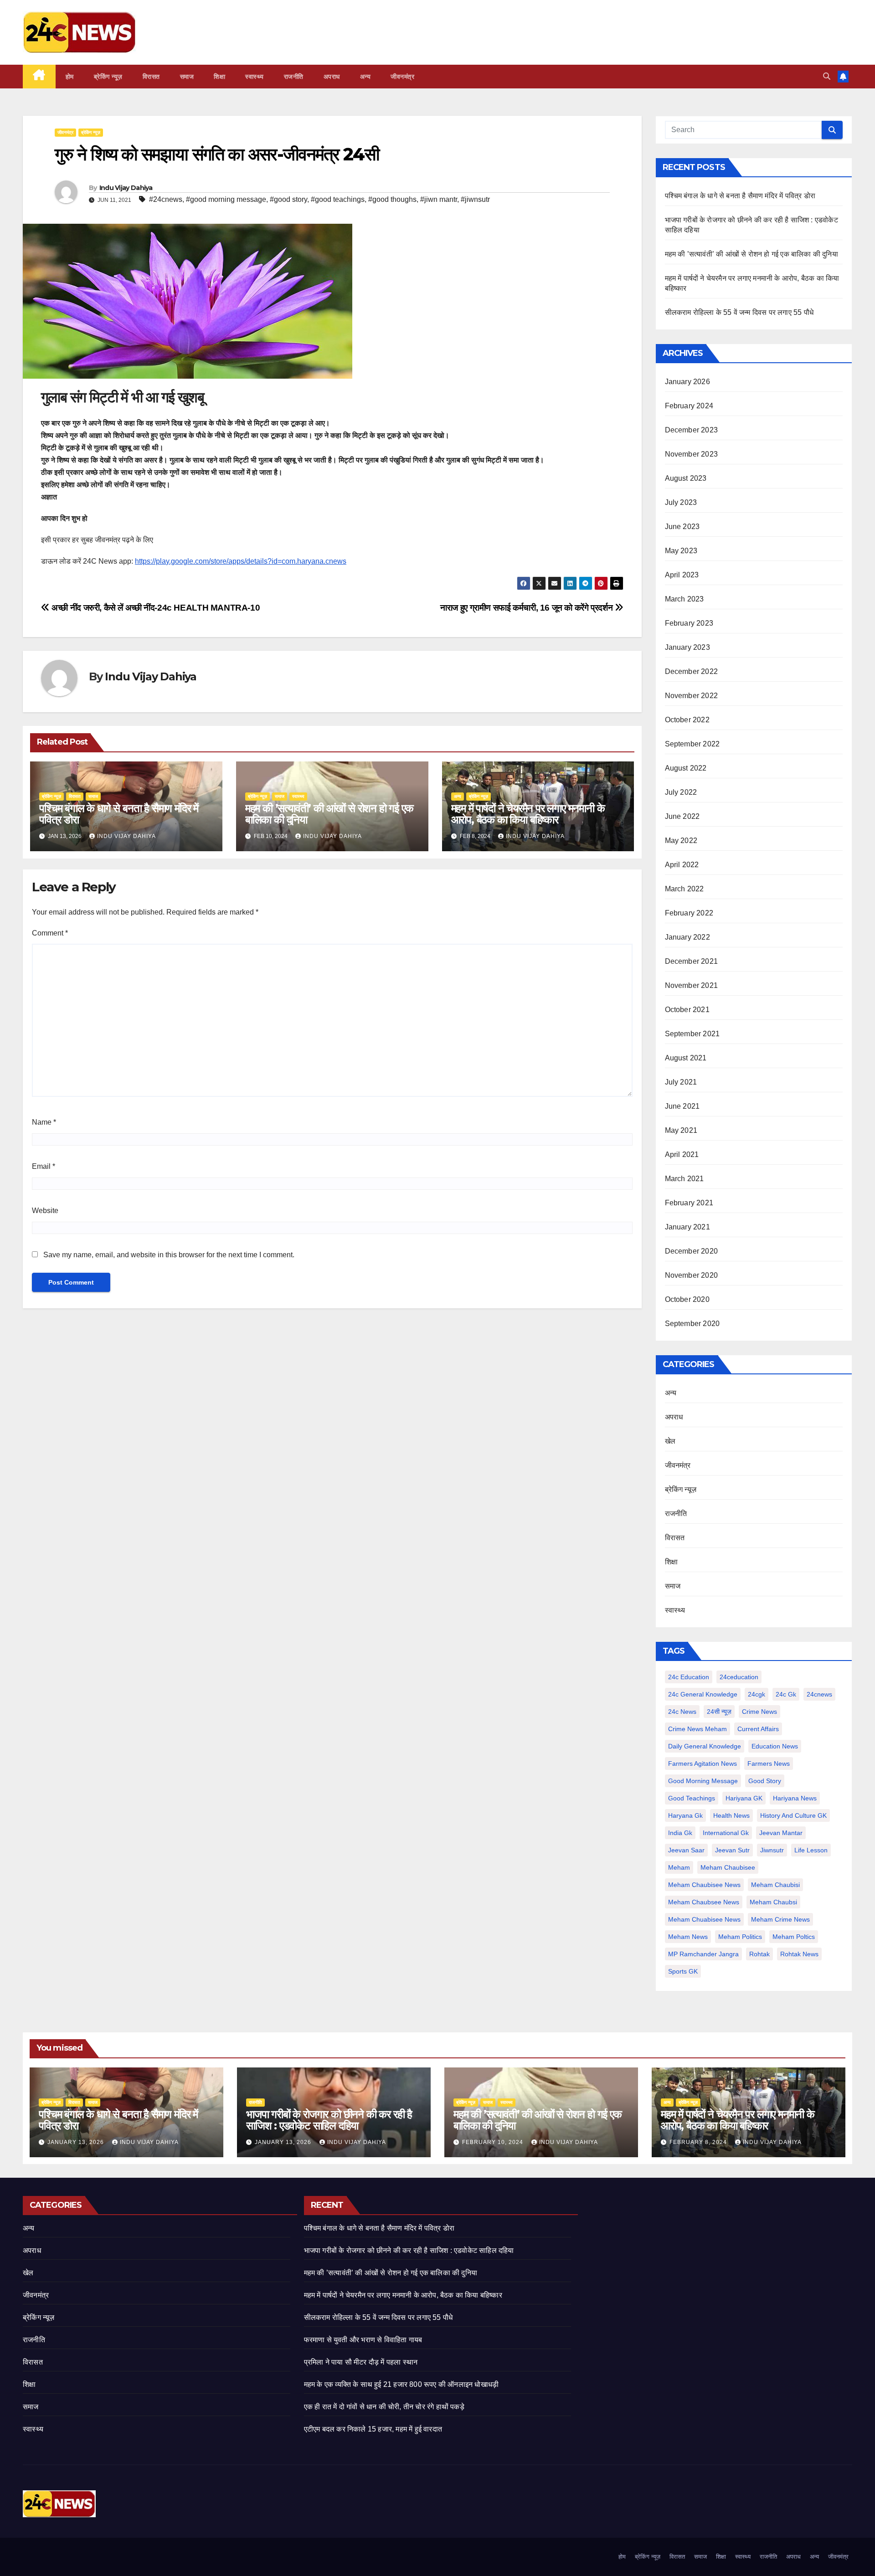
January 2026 (687, 382)
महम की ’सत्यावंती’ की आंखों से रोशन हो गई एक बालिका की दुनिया (329, 814)
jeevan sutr (732, 1850)
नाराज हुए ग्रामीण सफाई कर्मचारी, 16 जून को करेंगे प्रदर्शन (528, 608)
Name (44, 1122)
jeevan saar (686, 1850)
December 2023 (692, 430)
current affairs (758, 1729)
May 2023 (681, 551)
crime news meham (697, 1729)
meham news (688, 1937)
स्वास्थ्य (255, 77)
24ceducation (739, 1677)
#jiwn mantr (439, 199)
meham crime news (780, 1919)
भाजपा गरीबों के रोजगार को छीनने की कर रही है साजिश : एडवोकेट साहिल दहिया (329, 2120)
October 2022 (687, 720)
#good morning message (226, 199)
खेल (670, 1441)
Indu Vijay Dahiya (126, 188)
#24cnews (166, 199)
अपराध (332, 77)
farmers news (769, 1764)
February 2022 (689, 913)
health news (731, 1815)
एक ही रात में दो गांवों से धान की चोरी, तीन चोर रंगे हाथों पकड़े (384, 2407)
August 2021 (686, 1058)
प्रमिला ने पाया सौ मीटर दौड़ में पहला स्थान (361, 2362)
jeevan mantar (781, 1833)
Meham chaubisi (775, 1885)
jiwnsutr (772, 1850)
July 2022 (681, 792)
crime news (759, 1712)
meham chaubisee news (704, 1885)
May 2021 (681, 1130)
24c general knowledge (703, 1694)
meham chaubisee (728, 1867)
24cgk (757, 1694)
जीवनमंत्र (402, 77)
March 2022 (685, 889)
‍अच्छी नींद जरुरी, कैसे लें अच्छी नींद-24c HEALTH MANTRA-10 (155, 608)
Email (44, 1166)
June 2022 (682, 816)
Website (45, 1211)
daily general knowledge (705, 1746)
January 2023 (687, 647)
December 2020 (692, 1251)
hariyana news (795, 1798)
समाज (187, 77)
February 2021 (689, 1203)
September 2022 (692, 744)
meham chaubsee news (704, 1902)
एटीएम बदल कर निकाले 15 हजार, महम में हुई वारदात (373, 2429)
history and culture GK (793, 1815)
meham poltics (794, 1937)
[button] (827, 76)
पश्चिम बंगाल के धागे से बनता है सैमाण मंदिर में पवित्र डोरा (119, 814)
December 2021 (692, 961)
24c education (689, 1677)
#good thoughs (392, 199)
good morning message (703, 1781)
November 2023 (692, 454)
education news (775, 1746)
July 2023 (681, 502)
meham (679, 1867)
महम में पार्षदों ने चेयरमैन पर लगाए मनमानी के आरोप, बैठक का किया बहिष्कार (528, 814)
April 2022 (682, 865)
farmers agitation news (703, 1764)
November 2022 (692, 696)
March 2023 (685, 599)
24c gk (786, 1694)
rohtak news (799, 1954)
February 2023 (689, 623)
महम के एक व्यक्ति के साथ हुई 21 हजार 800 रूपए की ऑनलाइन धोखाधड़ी (401, 2384)
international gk (726, 1833)
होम (70, 77)
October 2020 (687, 1299)
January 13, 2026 (77, 2142)
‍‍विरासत (151, 77)
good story (765, 1781)
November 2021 (692, 985)
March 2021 (685, 1179)
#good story (288, 199)
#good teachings (338, 199)
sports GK (683, 1971)
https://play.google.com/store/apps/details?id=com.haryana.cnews (241, 561)
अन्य (365, 77)
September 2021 (692, 1034)
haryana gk (685, 1815)
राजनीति (294, 77)
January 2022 (687, 937)
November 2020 (692, 1275)
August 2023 (686, 478)
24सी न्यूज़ (719, 1712)
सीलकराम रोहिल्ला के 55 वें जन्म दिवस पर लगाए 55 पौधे (739, 312)
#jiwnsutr (475, 199)
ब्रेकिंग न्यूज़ (108, 77)
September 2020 (692, 1324)
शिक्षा (219, 77)
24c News (682, 1712)
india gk (680, 1833)
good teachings (692, 1798)
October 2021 (687, 1010)
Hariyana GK (744, 1798)
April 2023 (682, 575)
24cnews (819, 1694)
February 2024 (689, 406)
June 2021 (682, 1106)
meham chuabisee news (704, 1919)
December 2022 (692, 671)
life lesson (811, 1850)
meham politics (740, 1937)
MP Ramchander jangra (703, 1954)
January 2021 (687, 1227)
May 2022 (681, 841)
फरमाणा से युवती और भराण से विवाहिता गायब (363, 2340)
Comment (50, 933)
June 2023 (682, 527)
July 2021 (681, 1082)
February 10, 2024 (494, 2142)
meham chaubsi (773, 1902)
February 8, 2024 (699, 2142)
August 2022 (686, 768)
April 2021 (682, 1154)
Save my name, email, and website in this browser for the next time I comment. (169, 1255)
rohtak (759, 1954)
